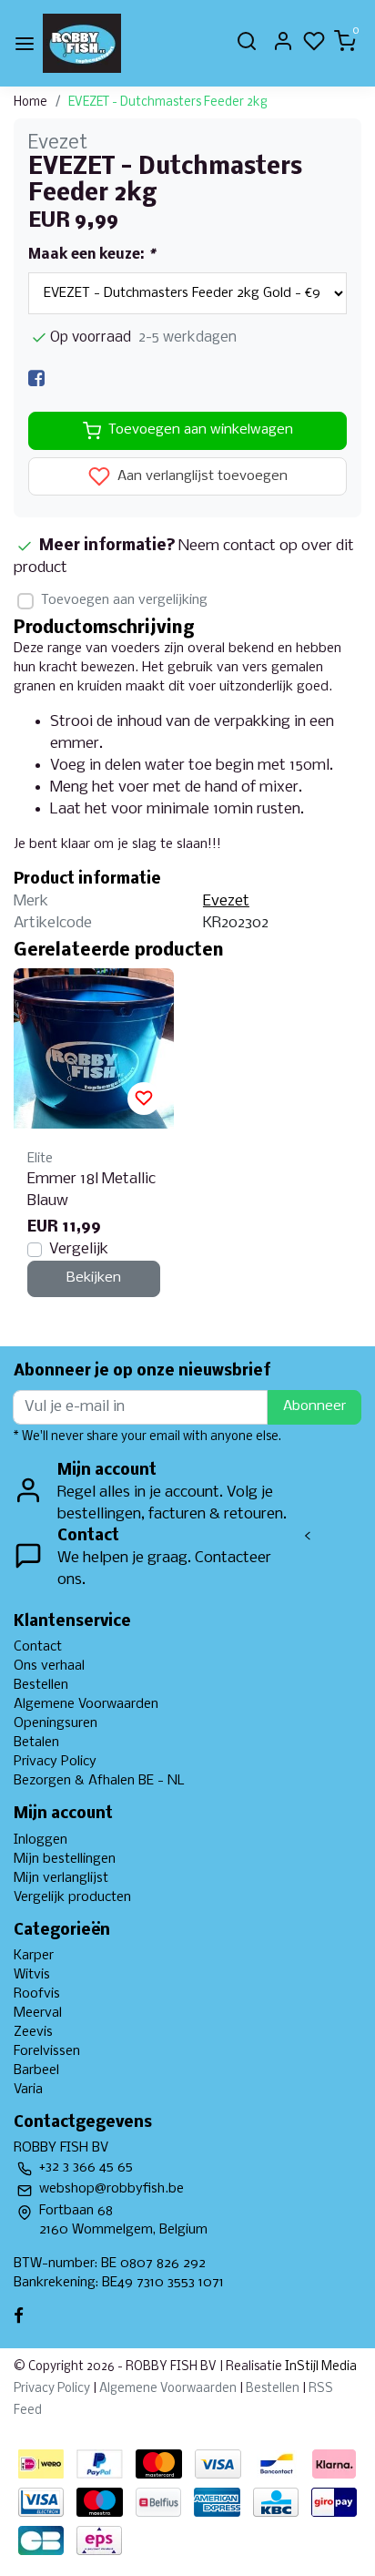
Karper (34, 1956)
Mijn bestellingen (65, 1859)
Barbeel (36, 2070)
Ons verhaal (49, 1666)
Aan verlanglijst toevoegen (201, 476)
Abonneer (314, 1406)
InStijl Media (319, 2367)
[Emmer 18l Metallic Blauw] (94, 1048)
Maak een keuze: (91, 255)
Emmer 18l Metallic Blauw (91, 1190)
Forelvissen (47, 2051)
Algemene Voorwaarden (86, 1704)
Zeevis (33, 2032)
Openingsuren (56, 1723)
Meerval (38, 2013)
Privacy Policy (55, 1762)
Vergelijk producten (72, 1897)
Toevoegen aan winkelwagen (201, 430)
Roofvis (37, 1994)
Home (30, 102)
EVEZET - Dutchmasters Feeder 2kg (168, 102)
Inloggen (41, 1840)
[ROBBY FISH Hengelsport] (82, 43)
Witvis (32, 1975)
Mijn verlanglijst (61, 1878)
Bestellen (41, 1685)
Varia (28, 2090)
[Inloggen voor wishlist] (144, 1099)
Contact (38, 1647)
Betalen (36, 1743)
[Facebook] (36, 378)
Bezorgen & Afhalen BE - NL (99, 1781)
